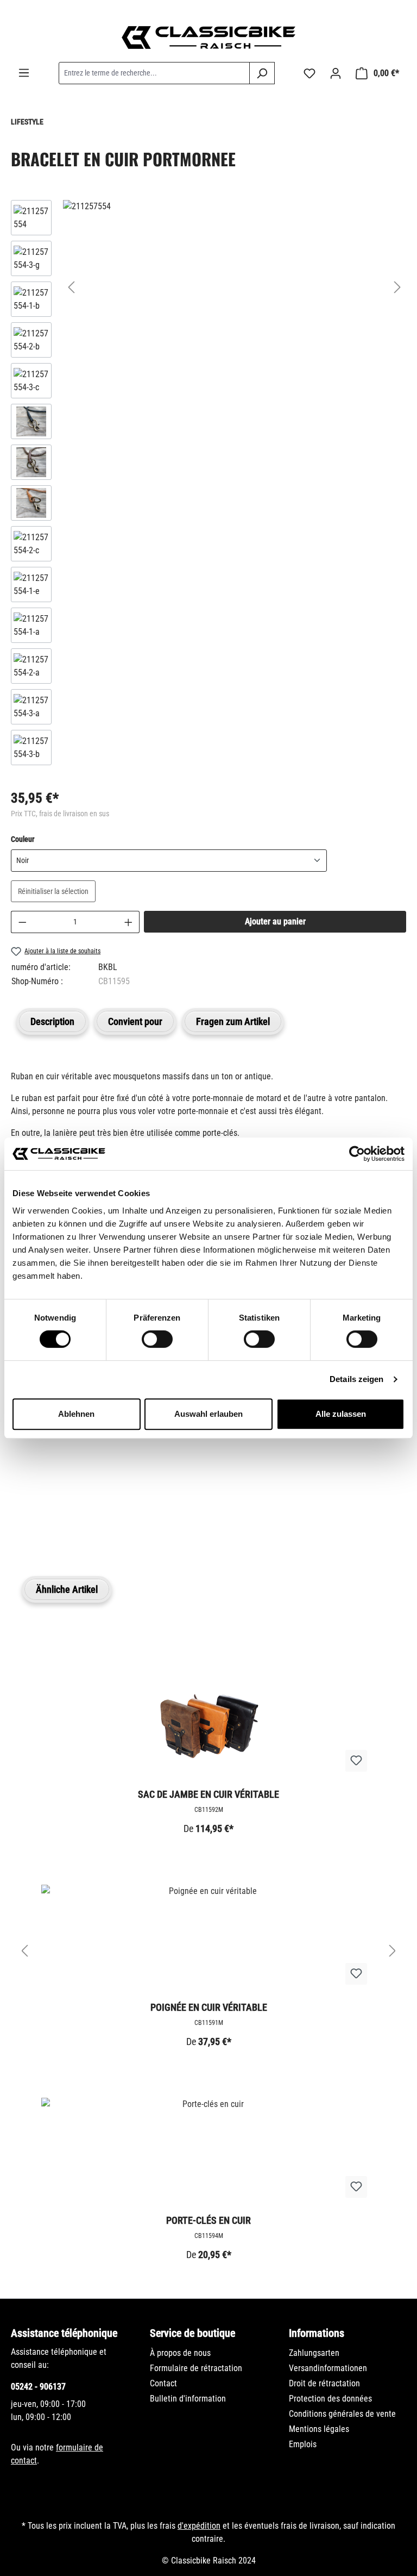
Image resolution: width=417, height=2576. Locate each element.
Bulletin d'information (188, 2399)
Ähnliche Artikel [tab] (67, 1589)
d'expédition (199, 2526)
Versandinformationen (328, 2368)
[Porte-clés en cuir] (208, 2152)
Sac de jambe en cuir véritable (208, 1794)
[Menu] (24, 73)
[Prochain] (397, 287)
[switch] (157, 1339)
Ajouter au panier (275, 921)
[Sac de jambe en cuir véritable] (208, 1726)
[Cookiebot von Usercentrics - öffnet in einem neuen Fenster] (357, 1154)
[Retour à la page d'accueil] (208, 37)
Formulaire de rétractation (196, 2368)
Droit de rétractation (324, 2383)
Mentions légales (319, 2429)
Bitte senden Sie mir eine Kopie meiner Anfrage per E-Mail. (133, 1469)
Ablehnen (76, 1414)
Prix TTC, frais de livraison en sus (60, 814)
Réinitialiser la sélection (53, 891)
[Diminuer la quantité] (22, 922)
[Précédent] (71, 287)
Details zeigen (356, 1379)
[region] (208, 485)
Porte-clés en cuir (208, 2220)
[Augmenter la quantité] (129, 922)
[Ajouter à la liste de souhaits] (356, 1761)
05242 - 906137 (38, 2387)
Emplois (303, 2444)
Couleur (23, 839)
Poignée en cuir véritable (209, 2007)
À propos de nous (180, 2353)
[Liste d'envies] (309, 73)
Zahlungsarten (314, 2353)
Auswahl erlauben (208, 1414)
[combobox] (154, 73)
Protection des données (330, 2399)
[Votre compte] (336, 73)
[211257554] (234, 207)
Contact (163, 2383)
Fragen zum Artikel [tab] (233, 1021)
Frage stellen (62, 1520)
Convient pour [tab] (135, 1021)
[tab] (52, 1021)
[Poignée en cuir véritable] (208, 1939)
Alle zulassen (341, 1414)
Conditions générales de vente (342, 2414)
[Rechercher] (262, 73)
